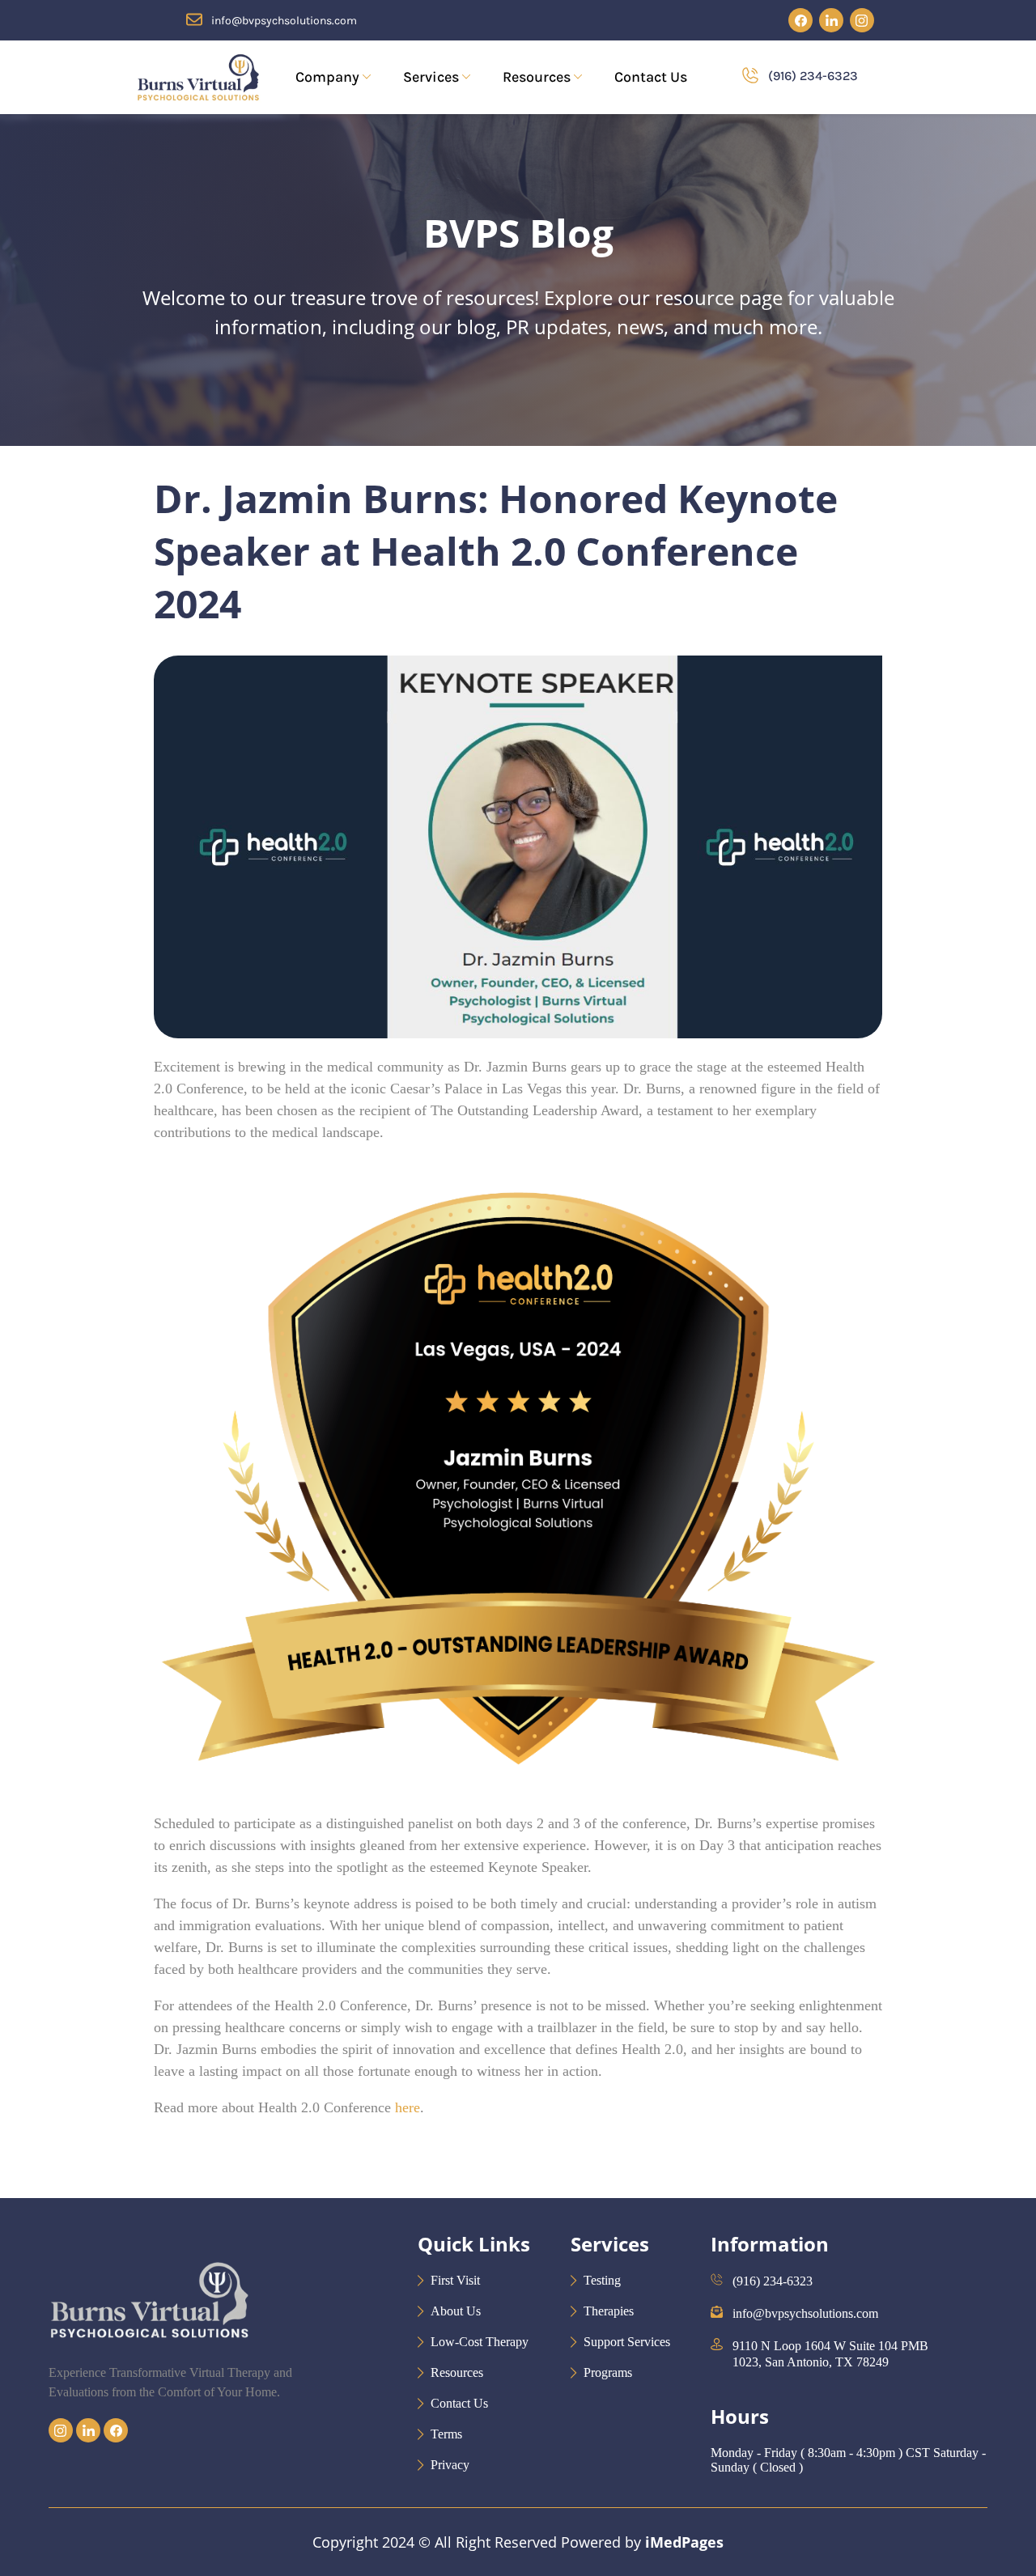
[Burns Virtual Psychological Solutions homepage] (147, 2355)
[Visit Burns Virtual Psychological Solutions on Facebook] (800, 20)
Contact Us (651, 77)
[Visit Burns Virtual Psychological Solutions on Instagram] (862, 20)
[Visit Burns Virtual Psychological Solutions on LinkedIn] (831, 20)
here (408, 2107)
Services (431, 77)
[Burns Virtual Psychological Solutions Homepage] (198, 77)
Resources (537, 77)
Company (327, 77)
